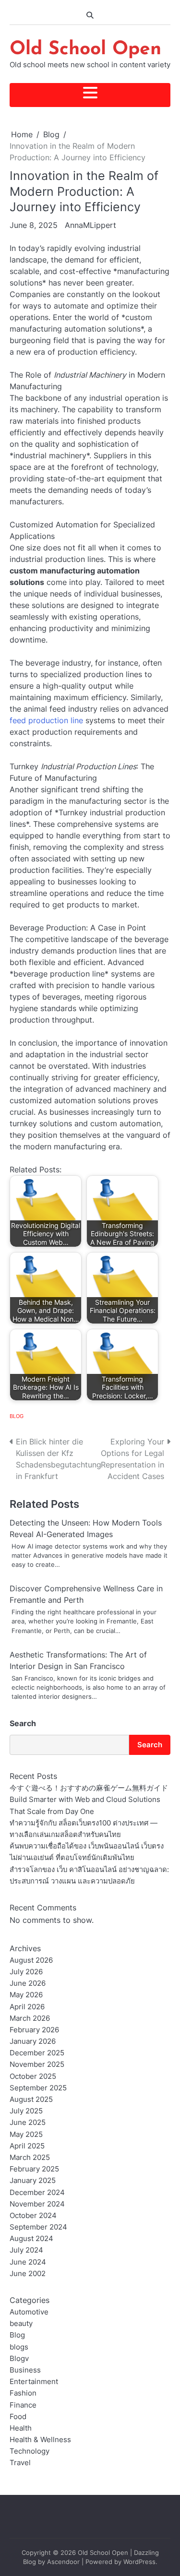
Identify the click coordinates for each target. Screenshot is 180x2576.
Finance (23, 2405)
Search (23, 1723)
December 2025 (37, 2053)
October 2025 (33, 2076)
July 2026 (26, 1972)
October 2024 (33, 2216)
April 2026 (27, 2007)
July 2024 (26, 2250)
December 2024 (37, 2193)
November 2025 (37, 2064)
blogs (19, 2347)
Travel (20, 2463)
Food (18, 2417)
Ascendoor (63, 2562)
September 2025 (38, 2088)
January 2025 (33, 2181)
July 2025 (26, 2111)
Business (25, 2370)
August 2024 (31, 2239)
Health (21, 2428)
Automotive (29, 2312)
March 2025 (30, 2158)
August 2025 (31, 2099)
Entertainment (34, 2382)
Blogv (19, 2359)
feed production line (46, 720)
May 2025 (26, 2135)
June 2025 (28, 2123)
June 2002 (28, 2274)
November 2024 (37, 2204)
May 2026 (26, 1995)
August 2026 (31, 1960)
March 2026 (30, 2018)
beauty (21, 2324)
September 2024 (38, 2227)
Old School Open (85, 50)
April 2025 (27, 2146)
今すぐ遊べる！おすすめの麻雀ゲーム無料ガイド (89, 1788)
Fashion (23, 2393)
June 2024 (28, 2262)
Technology (30, 2451)
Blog (17, 1416)
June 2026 (28, 1983)
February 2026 (34, 2030)
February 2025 (34, 2169)
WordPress (139, 2562)
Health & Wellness (40, 2440)
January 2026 (33, 2041)
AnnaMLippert (90, 225)
